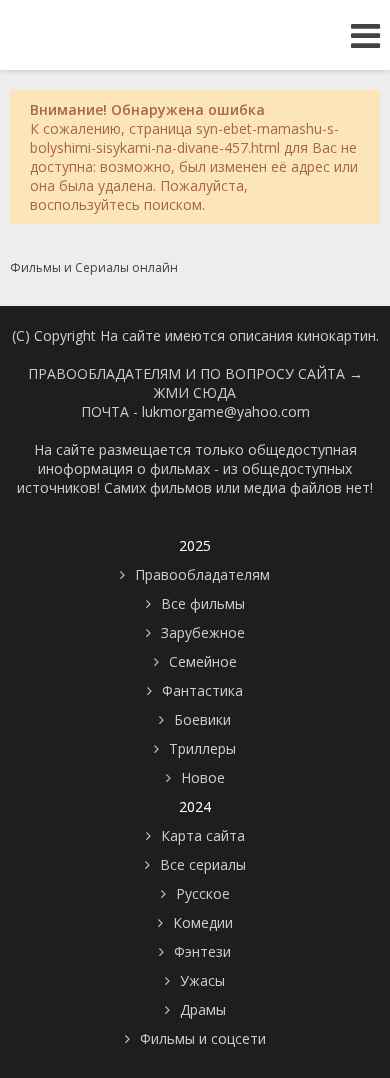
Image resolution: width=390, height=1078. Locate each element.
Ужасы (202, 980)
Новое (203, 777)
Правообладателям (202, 574)
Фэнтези (202, 951)
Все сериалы (203, 864)
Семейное (203, 661)
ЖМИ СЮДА (195, 392)
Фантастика (202, 690)
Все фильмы (203, 603)
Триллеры (202, 748)
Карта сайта (203, 835)
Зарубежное (203, 632)
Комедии (203, 922)
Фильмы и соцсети (203, 1038)
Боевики (202, 719)
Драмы (203, 1009)
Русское (203, 893)
